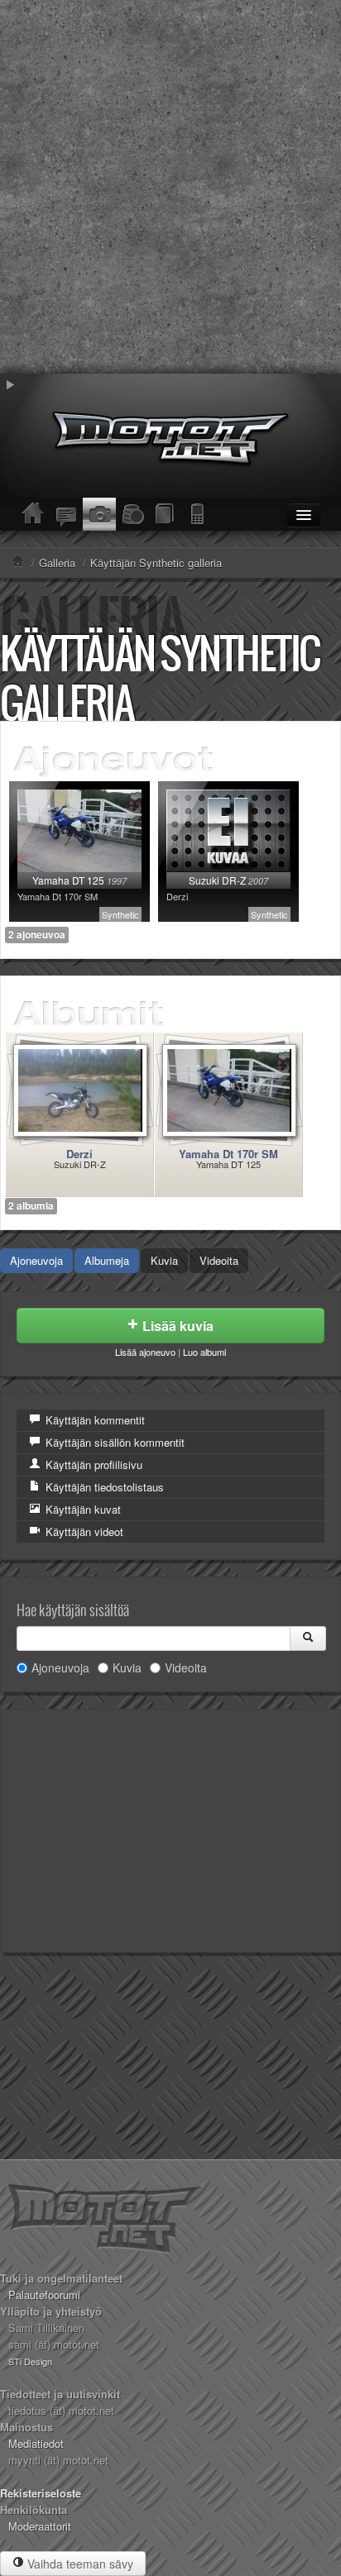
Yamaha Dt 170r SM (228, 1154)
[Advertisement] (170, 187)
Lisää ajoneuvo (145, 1352)
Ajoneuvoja (36, 1260)
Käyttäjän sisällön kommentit (113, 1442)
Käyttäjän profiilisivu (92, 1465)
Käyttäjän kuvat (82, 1509)
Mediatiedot (36, 2443)
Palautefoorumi (44, 2295)
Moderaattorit (40, 2526)
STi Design (30, 2361)
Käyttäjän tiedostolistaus (103, 1487)
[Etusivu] (33, 514)
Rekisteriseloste (41, 2493)
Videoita (219, 1260)
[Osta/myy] (132, 514)
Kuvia (164, 1260)
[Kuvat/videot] (99, 514)
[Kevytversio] (199, 514)
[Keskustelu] (66, 514)
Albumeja (107, 1260)
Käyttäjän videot (83, 1531)
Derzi (79, 1154)
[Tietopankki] (166, 514)
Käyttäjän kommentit (94, 1420)
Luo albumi (204, 1352)
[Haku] (308, 1639)
